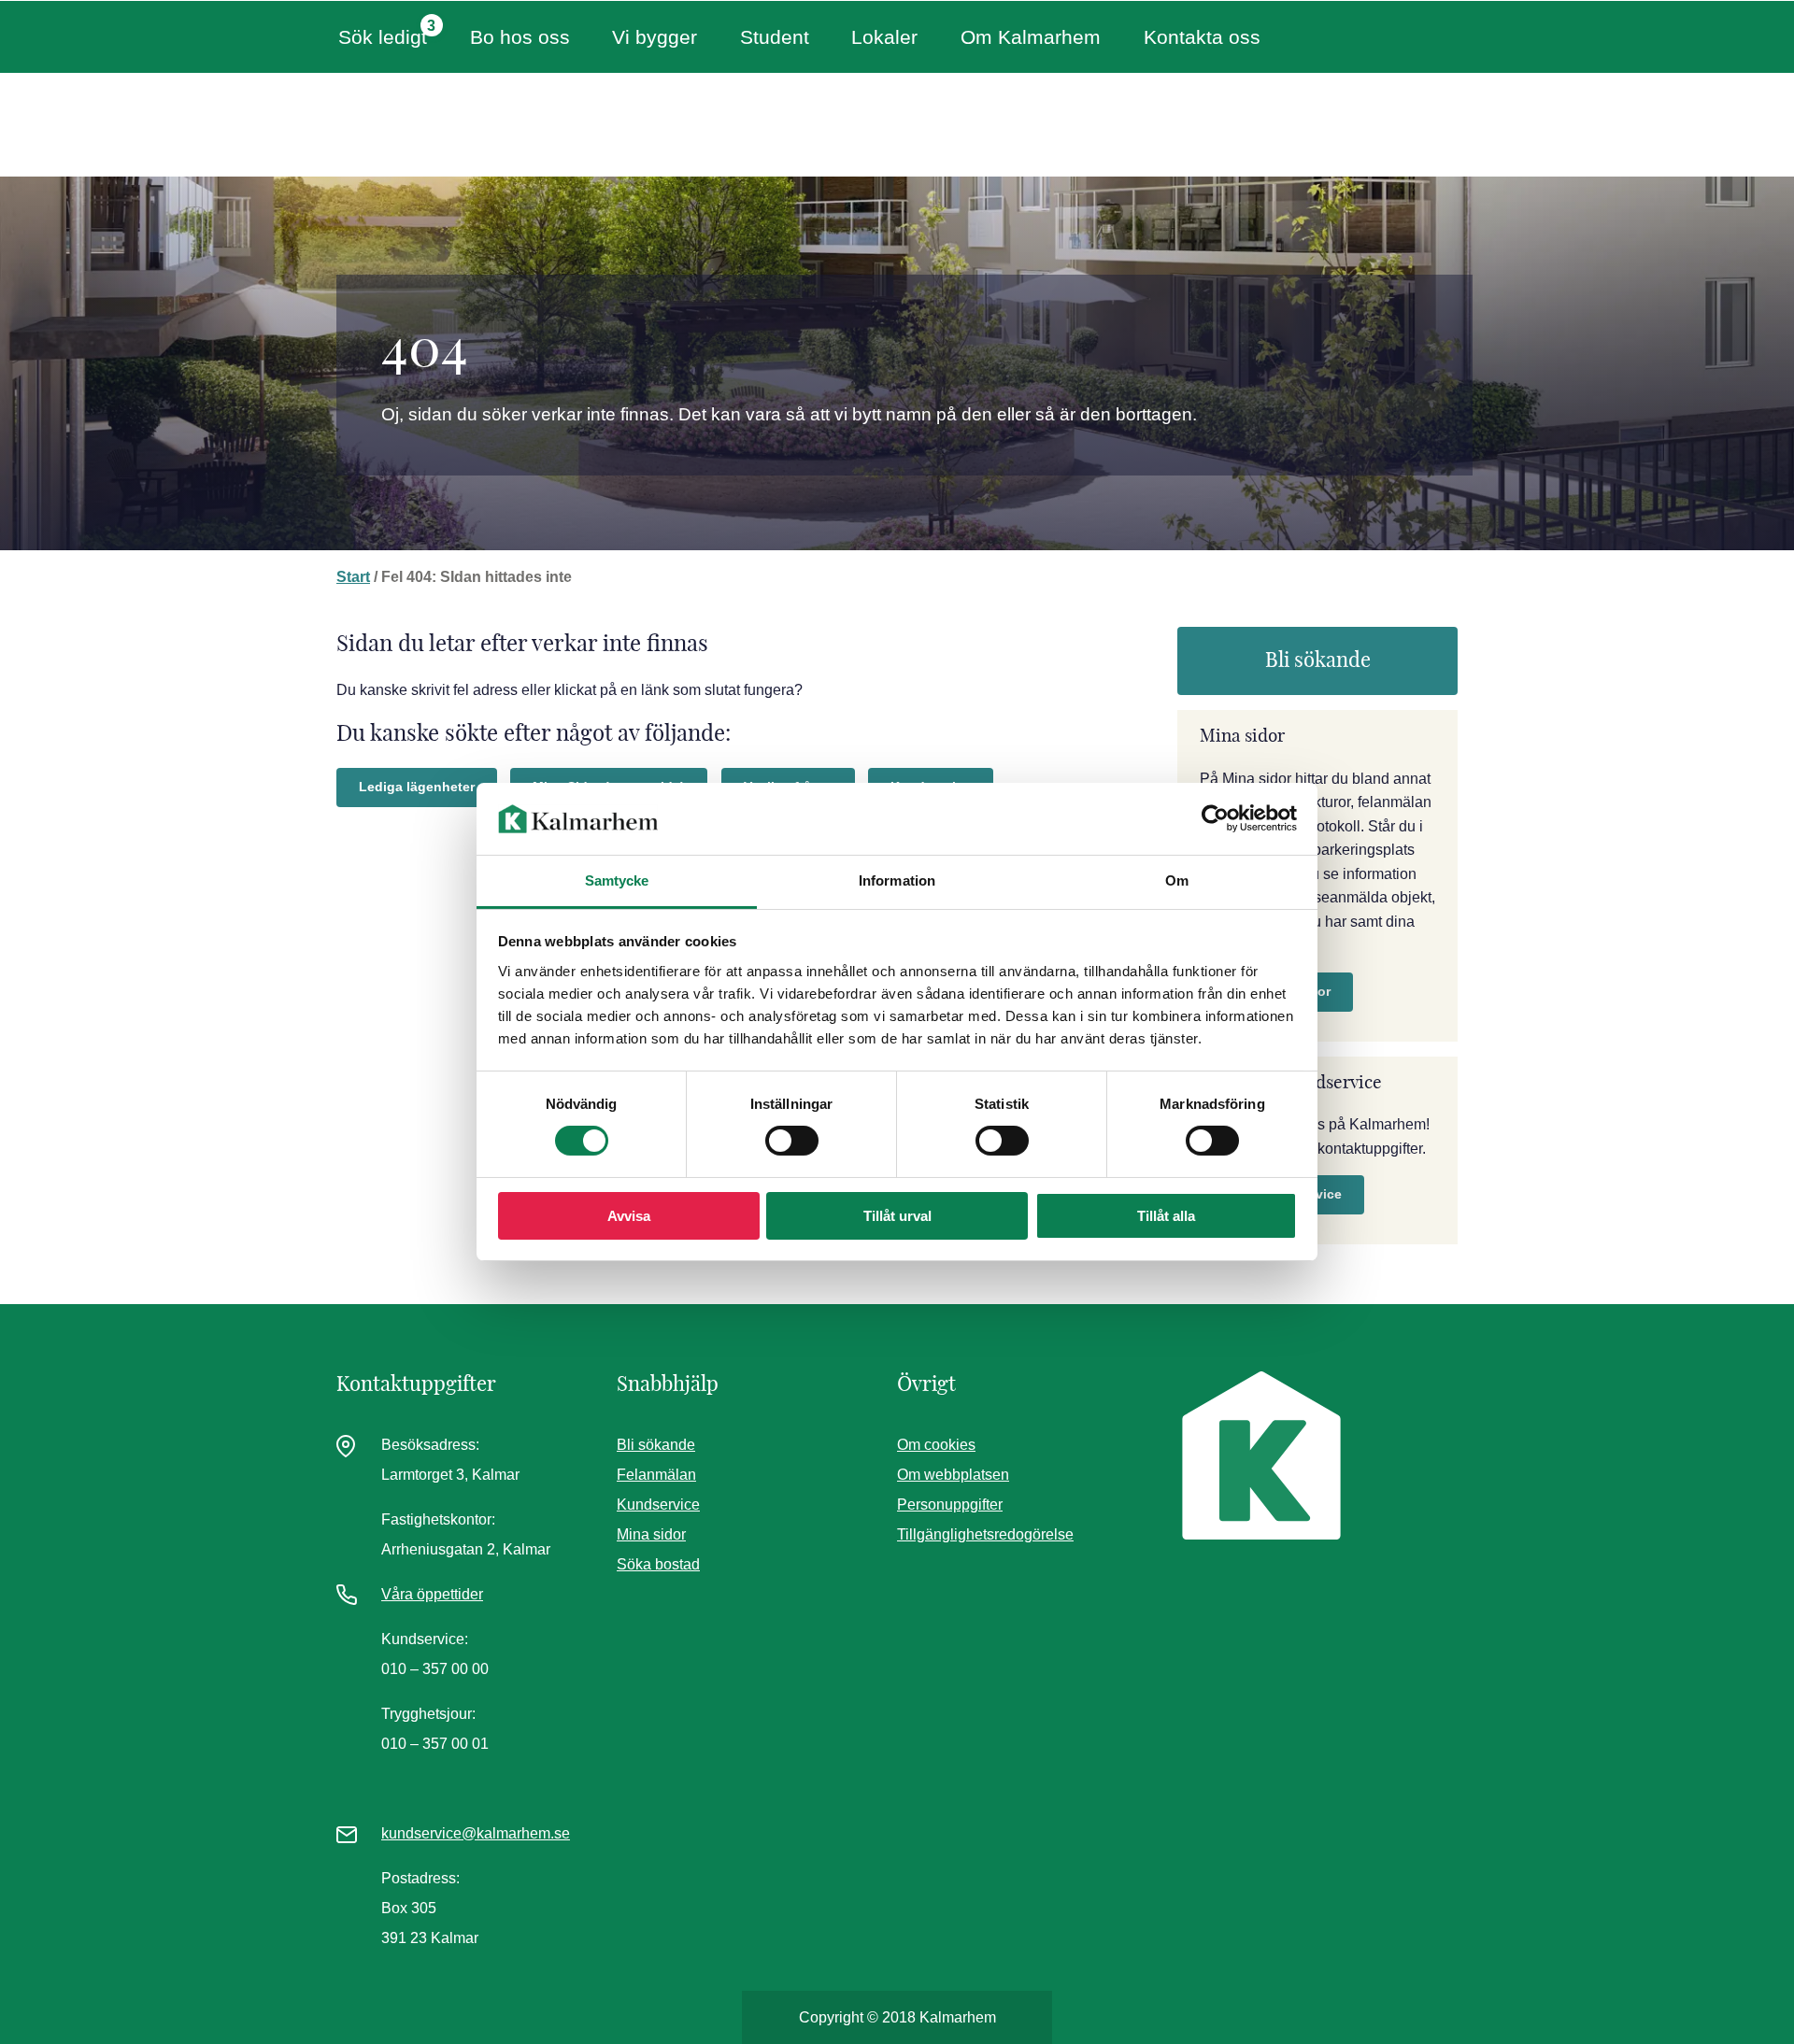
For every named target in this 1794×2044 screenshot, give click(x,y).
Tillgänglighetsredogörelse (985, 1534)
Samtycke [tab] (617, 880)
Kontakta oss (1202, 37)
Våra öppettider (432, 1594)
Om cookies (936, 1445)
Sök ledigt (383, 37)
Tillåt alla (1166, 1216)
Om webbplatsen (953, 1475)
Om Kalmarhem (1031, 37)
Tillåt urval (897, 1216)
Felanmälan (656, 1475)
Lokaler (884, 37)
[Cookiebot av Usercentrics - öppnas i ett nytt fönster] (1215, 818)
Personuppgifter (950, 1505)
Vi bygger (655, 37)
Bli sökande (1318, 660)
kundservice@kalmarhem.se (476, 1833)
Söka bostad (658, 1564)
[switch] (792, 1141)
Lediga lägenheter (417, 787)
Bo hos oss (520, 37)
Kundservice (658, 1505)
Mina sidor (651, 1534)
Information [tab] (897, 880)
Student (775, 37)
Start (353, 577)
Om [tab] (1177, 880)
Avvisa (629, 1216)
